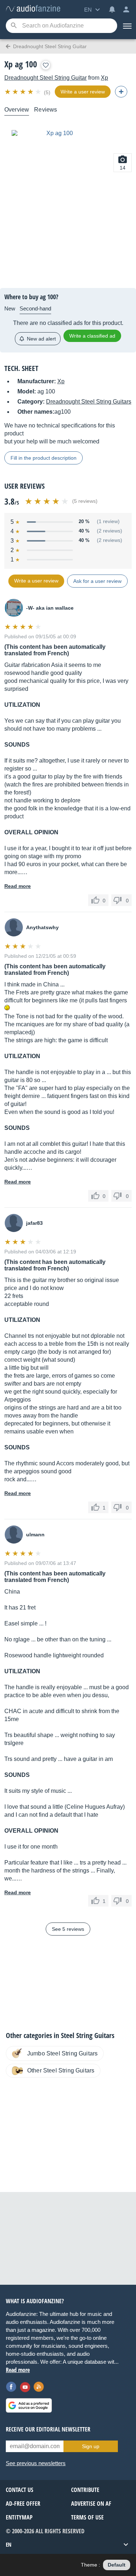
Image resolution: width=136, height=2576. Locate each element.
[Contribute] (121, 92)
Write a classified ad (92, 336)
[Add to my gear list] (46, 65)
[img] (23, 92)
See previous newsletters (36, 2463)
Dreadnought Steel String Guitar (46, 78)
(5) (47, 92)
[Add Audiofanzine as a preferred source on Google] (29, 2405)
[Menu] (127, 26)
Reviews (46, 110)
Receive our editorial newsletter (48, 2429)
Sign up (91, 2446)
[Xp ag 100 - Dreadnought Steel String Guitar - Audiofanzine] (33, 9)
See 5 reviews (68, 1929)
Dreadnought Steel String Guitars (89, 402)
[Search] (14, 26)
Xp (104, 78)
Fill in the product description (44, 458)
